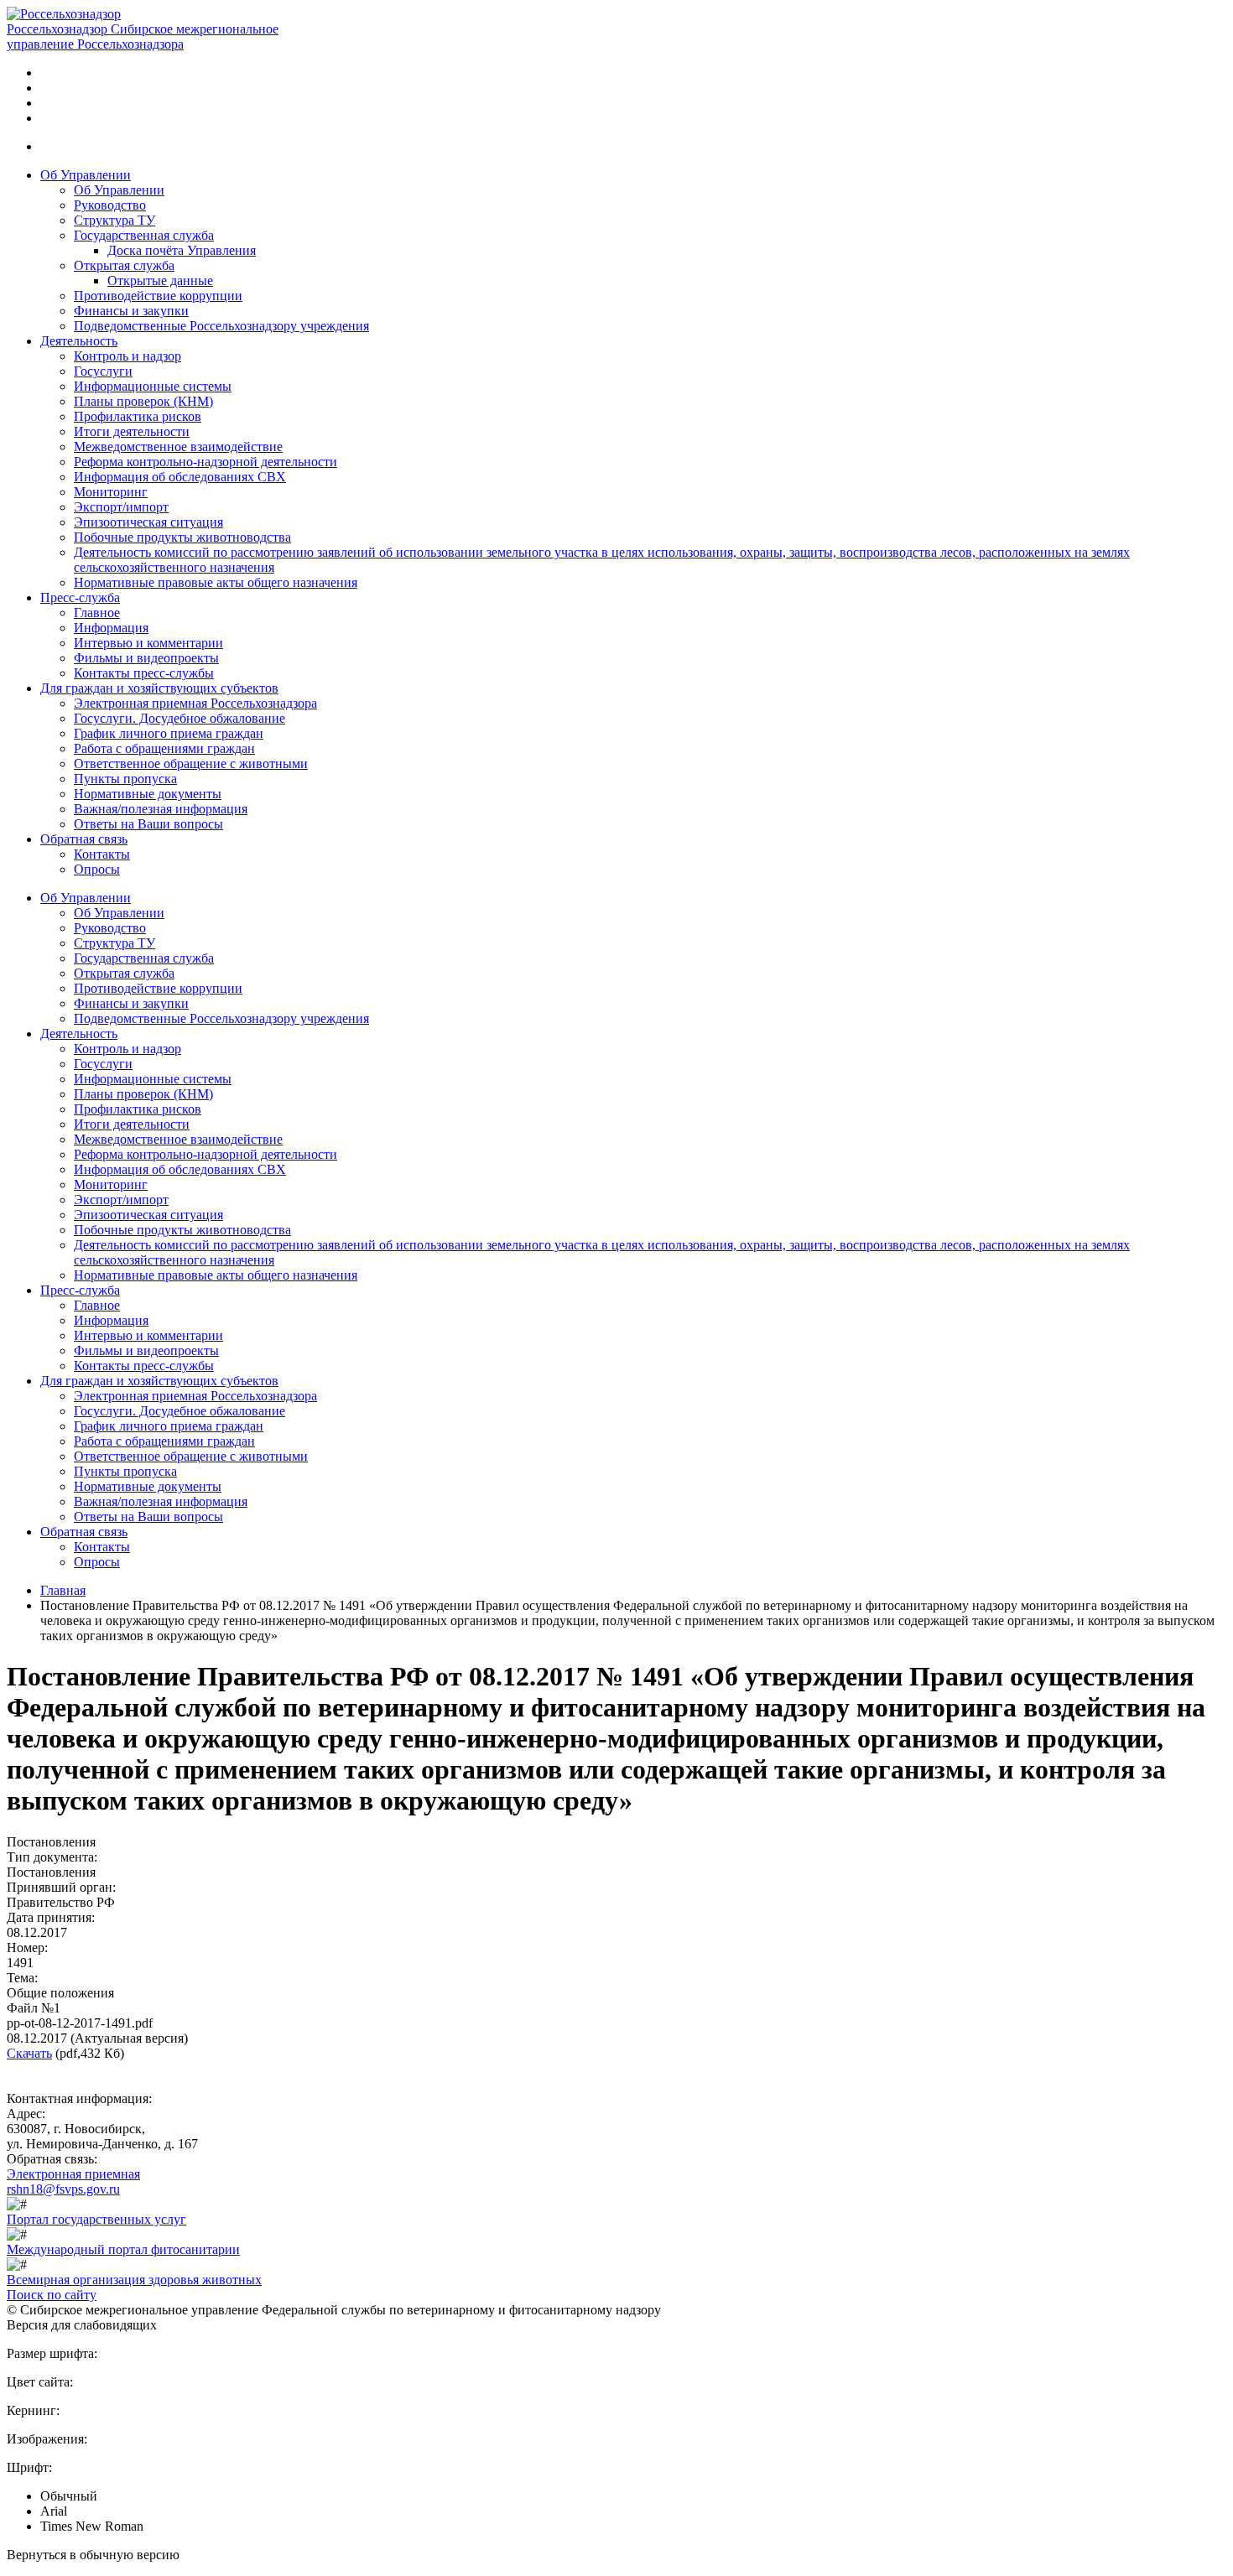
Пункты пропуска (125, 779)
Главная (63, 1590)
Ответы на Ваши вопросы (148, 824)
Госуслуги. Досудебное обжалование (179, 718)
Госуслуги (103, 371)
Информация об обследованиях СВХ (180, 477)
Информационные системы (153, 386)
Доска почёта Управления (182, 250)
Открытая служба (124, 265)
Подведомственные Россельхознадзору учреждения (221, 326)
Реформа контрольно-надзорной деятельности (205, 462)
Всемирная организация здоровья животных (134, 2280)
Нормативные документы (148, 794)
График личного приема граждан (169, 733)
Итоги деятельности (132, 431)
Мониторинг (111, 492)
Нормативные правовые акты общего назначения (216, 582)
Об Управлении (86, 175)
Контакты (102, 854)
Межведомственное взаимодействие (178, 447)
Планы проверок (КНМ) (143, 401)
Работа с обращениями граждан (164, 748)
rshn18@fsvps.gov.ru (63, 2189)
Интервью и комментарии (148, 643)
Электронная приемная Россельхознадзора (195, 703)
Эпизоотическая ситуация (148, 522)
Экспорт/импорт (121, 507)
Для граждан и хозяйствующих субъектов (159, 688)
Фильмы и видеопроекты (146, 658)
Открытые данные (160, 280)
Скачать (29, 2053)
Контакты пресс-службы (144, 673)
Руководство (110, 205)
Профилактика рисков (138, 416)
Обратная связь (84, 839)
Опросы (97, 869)
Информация (111, 628)
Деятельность (79, 341)
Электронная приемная (73, 2174)
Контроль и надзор (127, 356)
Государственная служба (144, 235)
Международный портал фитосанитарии (123, 2249)
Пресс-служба (80, 597)
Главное (97, 613)
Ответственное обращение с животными (191, 763)
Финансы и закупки (131, 311)
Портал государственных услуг (96, 2219)
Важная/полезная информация (161, 809)
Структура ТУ (114, 220)
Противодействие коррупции (158, 296)
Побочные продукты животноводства (182, 537)
